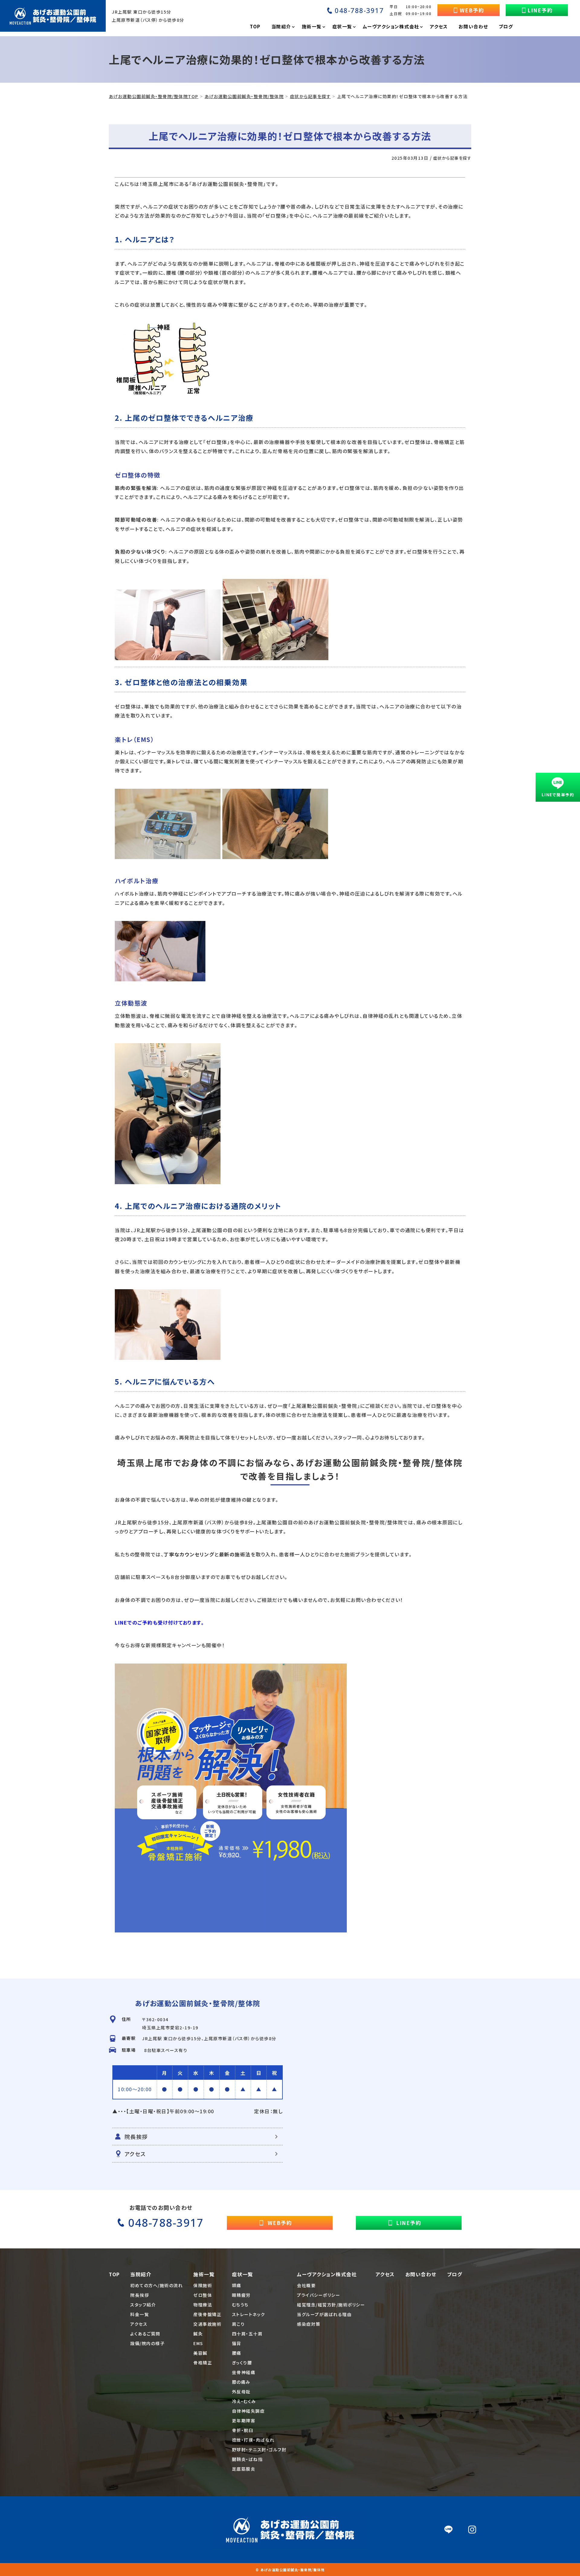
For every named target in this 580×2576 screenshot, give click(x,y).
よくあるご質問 (145, 2334)
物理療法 (203, 2305)
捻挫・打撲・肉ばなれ (253, 2440)
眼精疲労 (241, 2295)
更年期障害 (244, 2421)
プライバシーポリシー (319, 2295)
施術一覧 (204, 2274)
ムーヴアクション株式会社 (327, 2274)
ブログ (455, 2274)
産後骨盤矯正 (207, 2314)
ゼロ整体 (203, 2295)
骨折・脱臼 (243, 2430)
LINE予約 (540, 10)
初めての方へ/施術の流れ (156, 2285)
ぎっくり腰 (242, 2363)
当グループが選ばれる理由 (324, 2314)
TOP (114, 2274)
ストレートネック (249, 2314)
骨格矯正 (203, 2363)
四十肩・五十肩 (247, 2334)
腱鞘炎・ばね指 (247, 2459)
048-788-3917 (359, 10)
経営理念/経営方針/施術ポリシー (331, 2305)
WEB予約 (472, 10)
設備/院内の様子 (147, 2343)
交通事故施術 (207, 2324)
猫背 (237, 2343)
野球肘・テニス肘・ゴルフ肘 (259, 2450)
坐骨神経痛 (244, 2372)
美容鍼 (200, 2353)
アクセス (135, 2154)
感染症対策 (309, 2324)
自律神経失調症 (248, 2411)
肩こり (238, 2324)
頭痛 (237, 2285)
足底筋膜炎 (244, 2469)
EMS (198, 2343)
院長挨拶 (136, 2137)
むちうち (240, 2305)
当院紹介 (141, 2274)
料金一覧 (140, 2314)
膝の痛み (241, 2382)
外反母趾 (241, 2392)
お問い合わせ (421, 2274)
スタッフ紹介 (143, 2305)
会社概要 (306, 2285)
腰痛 (237, 2353)
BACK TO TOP (463, 2568)
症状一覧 (243, 2274)
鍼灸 (198, 2334)
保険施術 (203, 2285)
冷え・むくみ (244, 2401)
